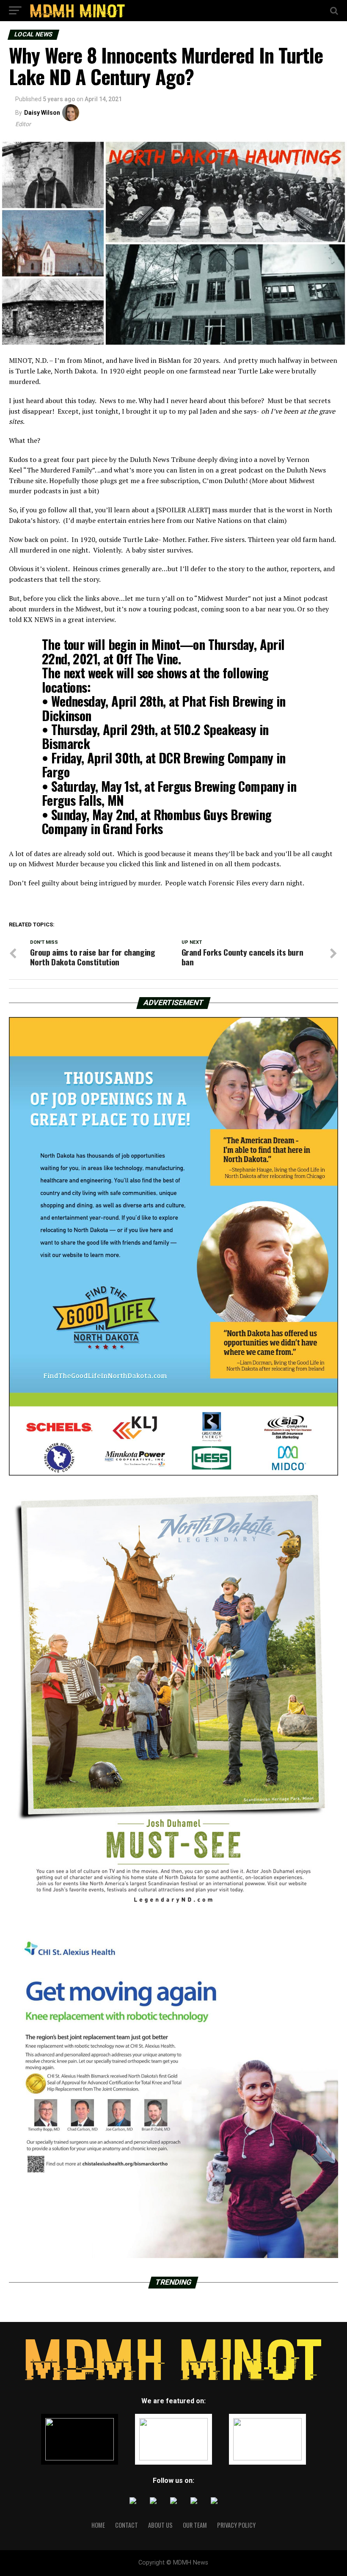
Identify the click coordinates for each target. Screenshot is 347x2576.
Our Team (195, 2525)
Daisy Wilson (42, 113)
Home (98, 2525)
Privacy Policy (236, 2525)
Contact (127, 2525)
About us (160, 2525)
